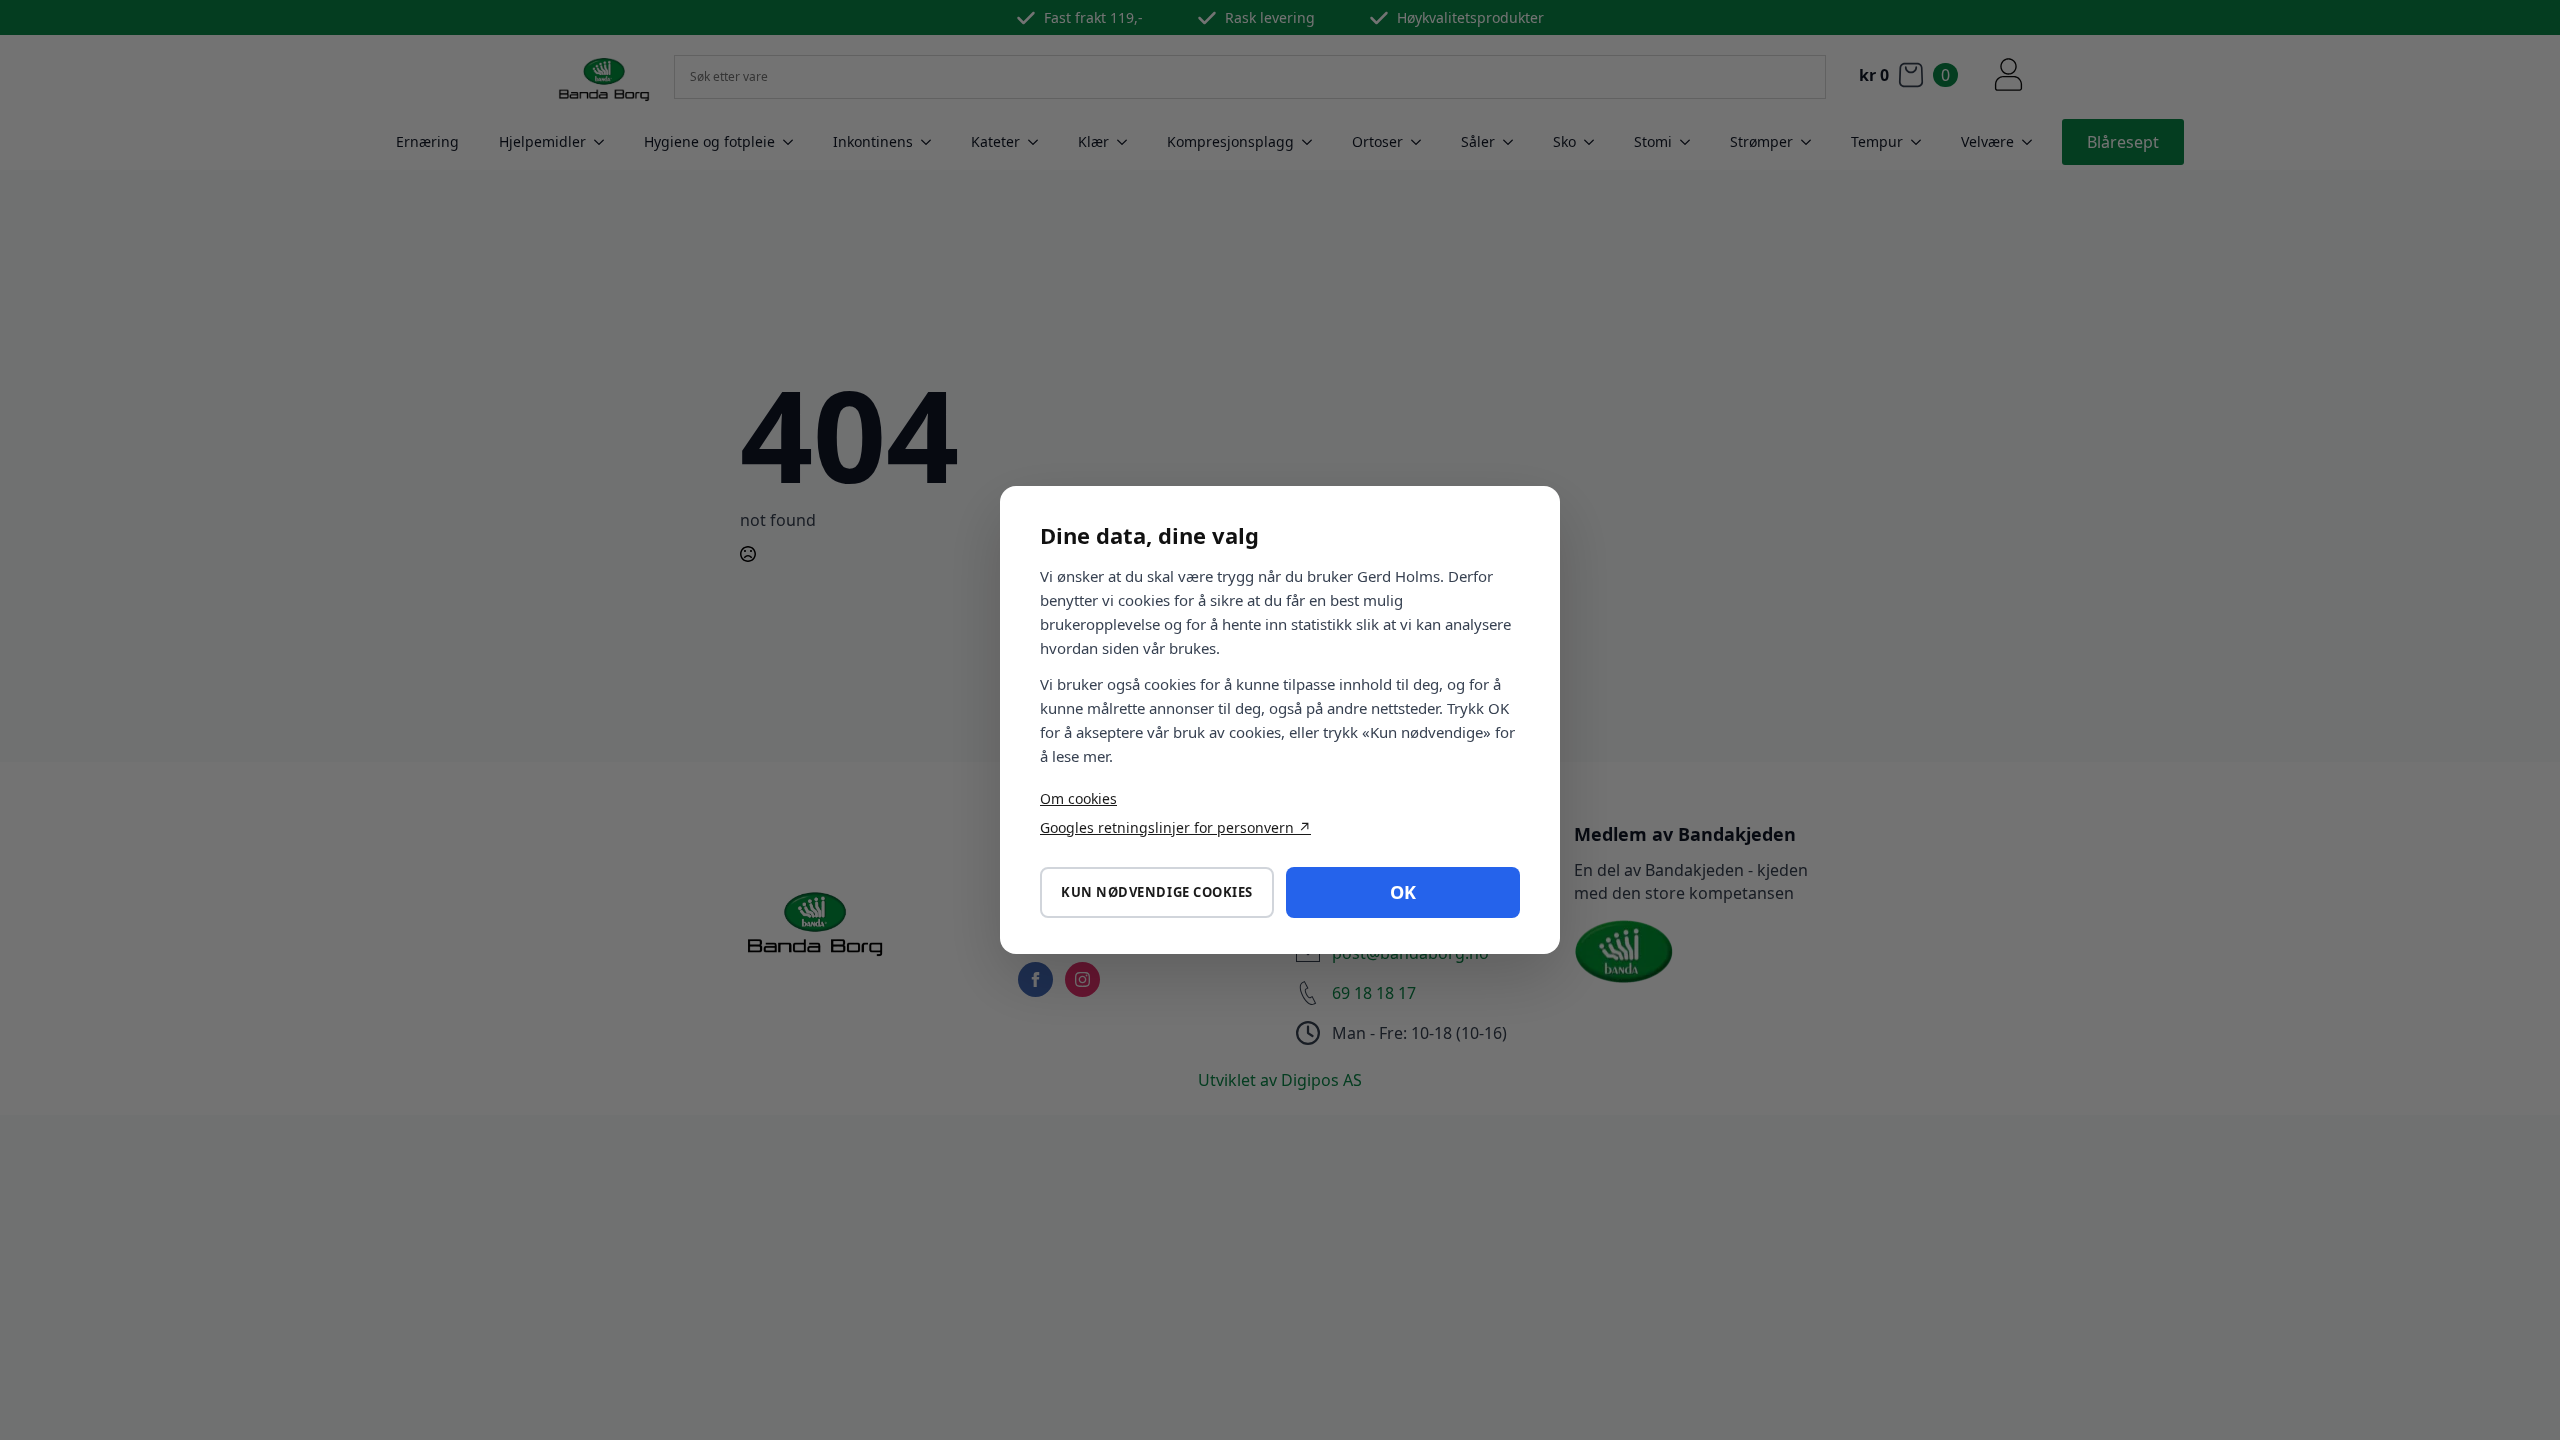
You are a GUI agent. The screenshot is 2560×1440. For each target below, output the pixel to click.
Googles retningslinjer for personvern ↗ (1175, 827)
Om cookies (1078, 798)
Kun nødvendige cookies (1156, 892)
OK (1403, 892)
